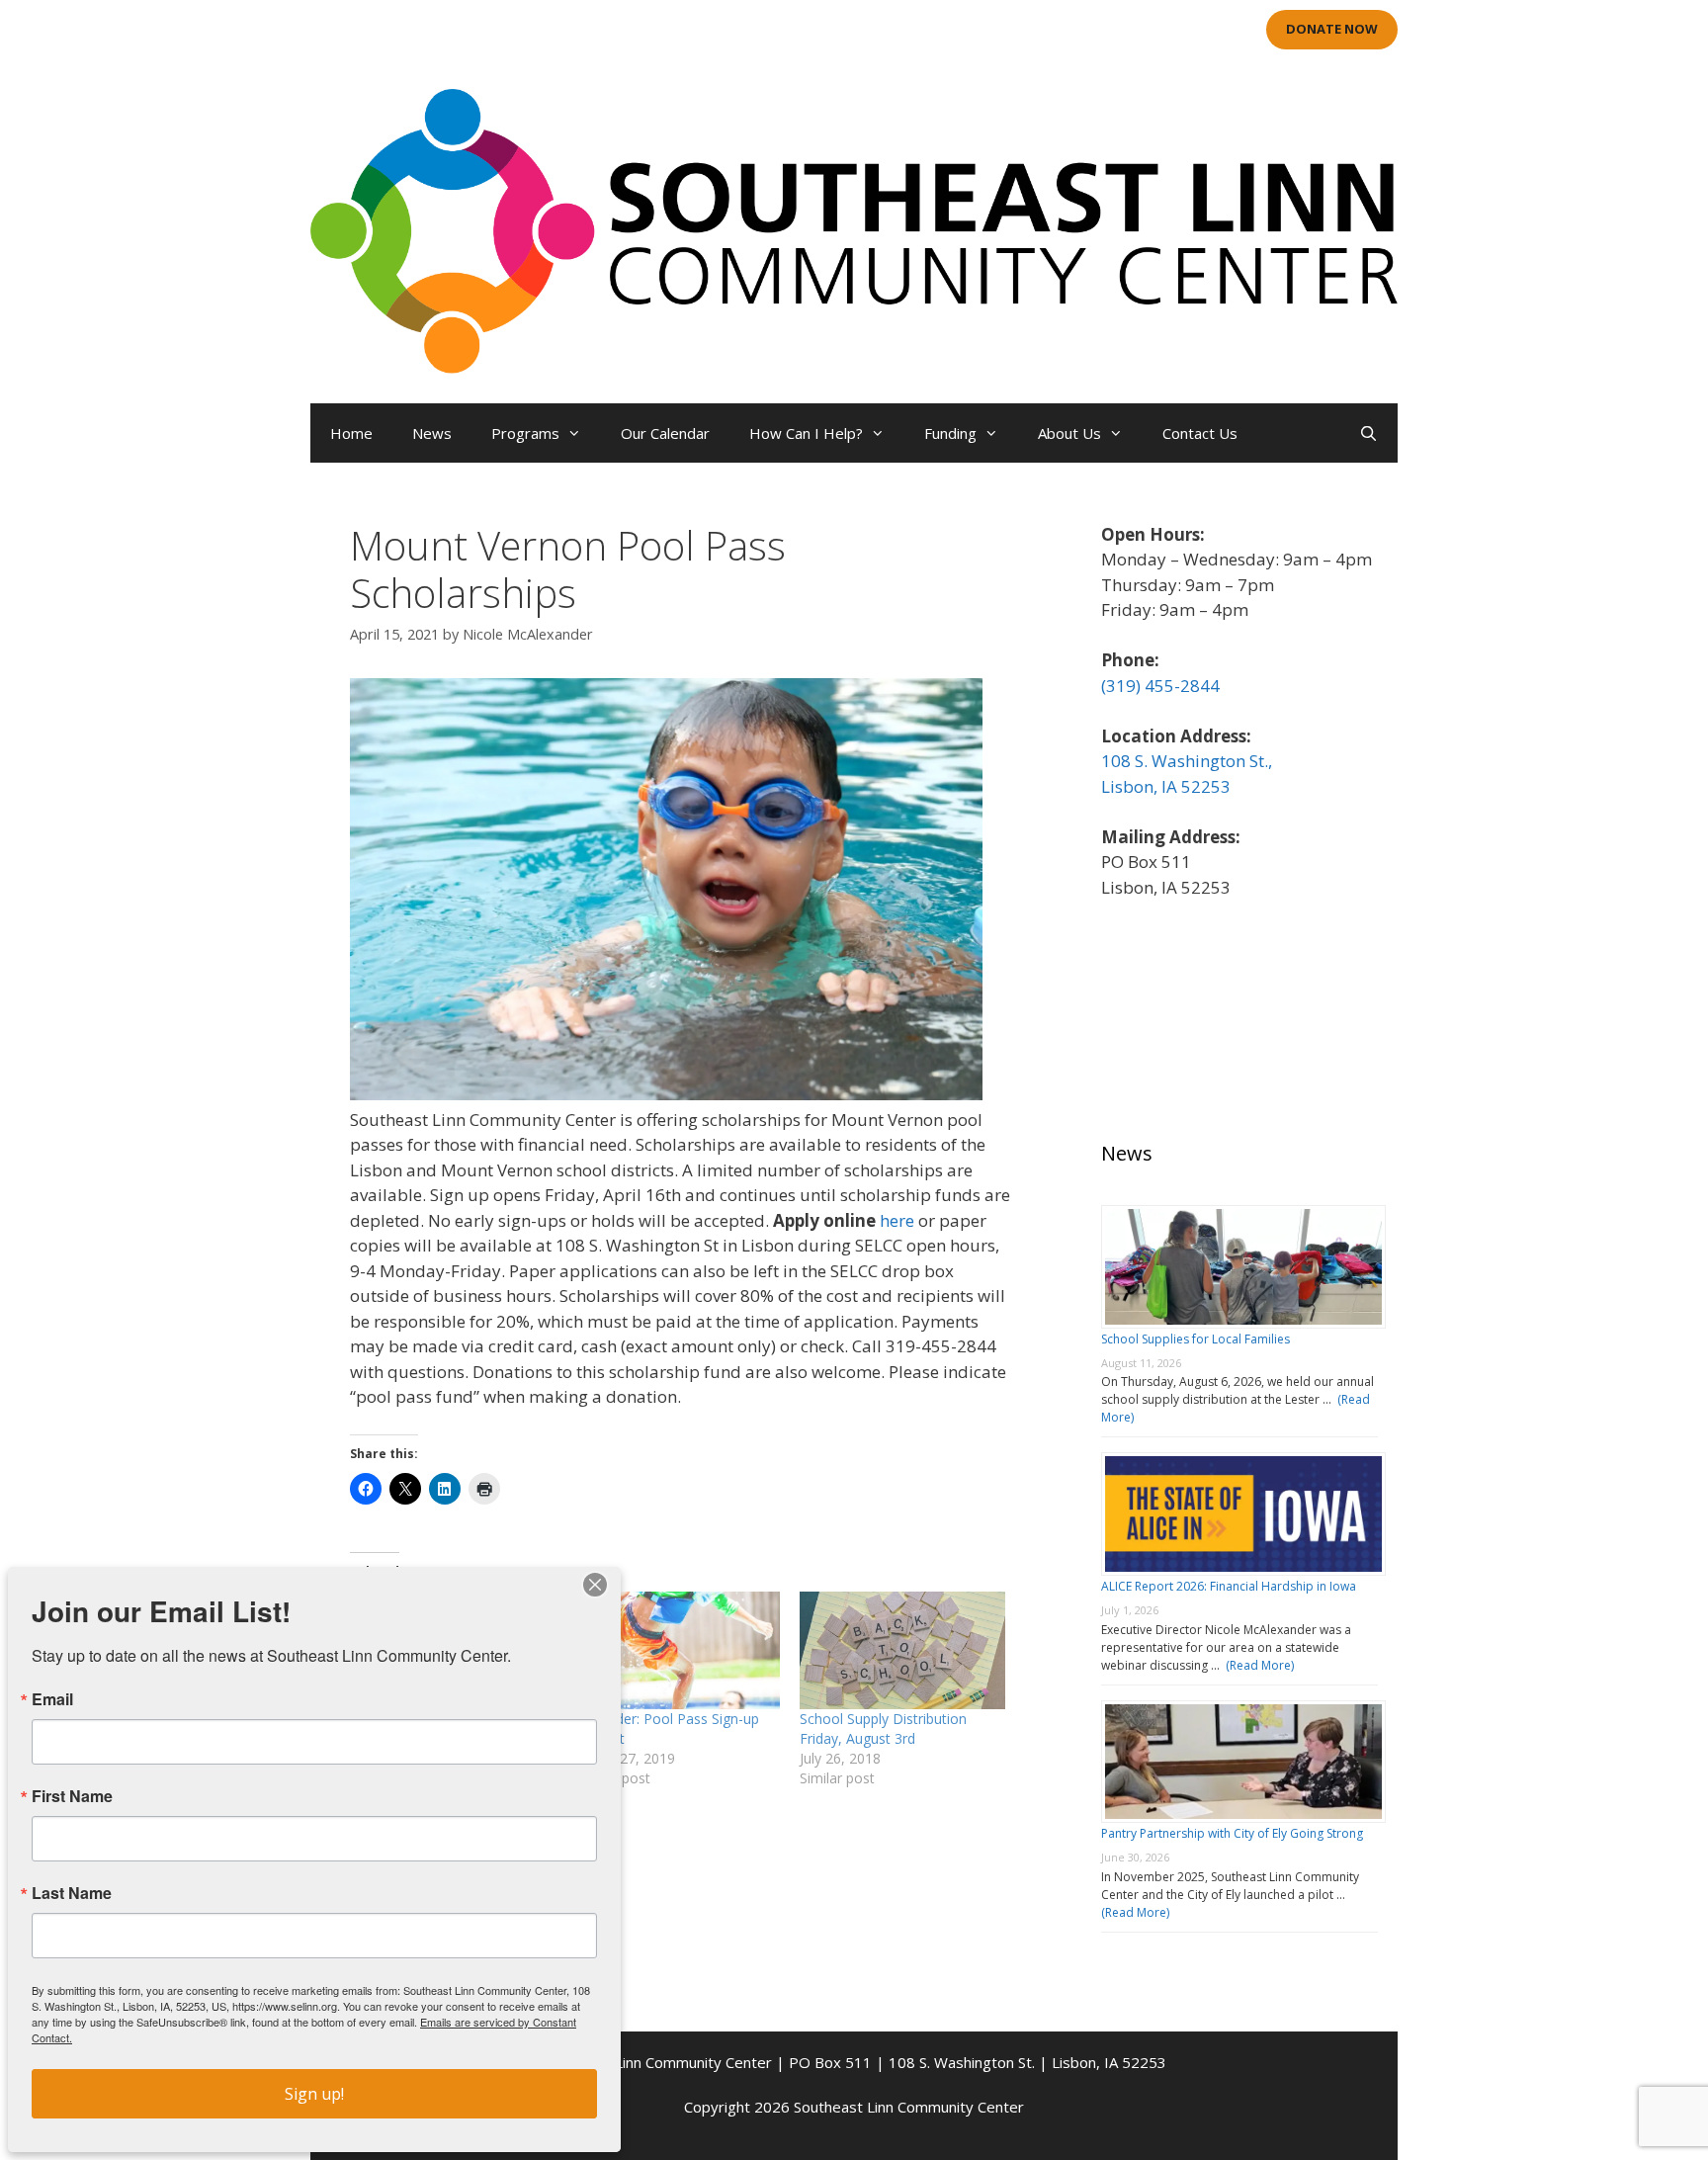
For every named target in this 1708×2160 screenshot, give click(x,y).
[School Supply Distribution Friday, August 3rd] (902, 1650)
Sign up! (314, 2094)
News (432, 433)
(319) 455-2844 (1160, 686)
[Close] (595, 1585)
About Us (1069, 433)
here (897, 1220)
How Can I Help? (806, 433)
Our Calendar (665, 433)
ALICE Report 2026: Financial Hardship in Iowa (1229, 1586)
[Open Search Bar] (1368, 433)
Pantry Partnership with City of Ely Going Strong (1232, 1833)
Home (351, 433)
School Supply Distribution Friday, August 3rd (883, 1728)
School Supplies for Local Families (1196, 1339)
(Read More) (1257, 1665)
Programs (525, 433)
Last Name (72, 1893)
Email (52, 1699)
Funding (950, 433)
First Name (72, 1796)
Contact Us (1200, 433)
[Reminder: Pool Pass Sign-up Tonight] (678, 1650)
